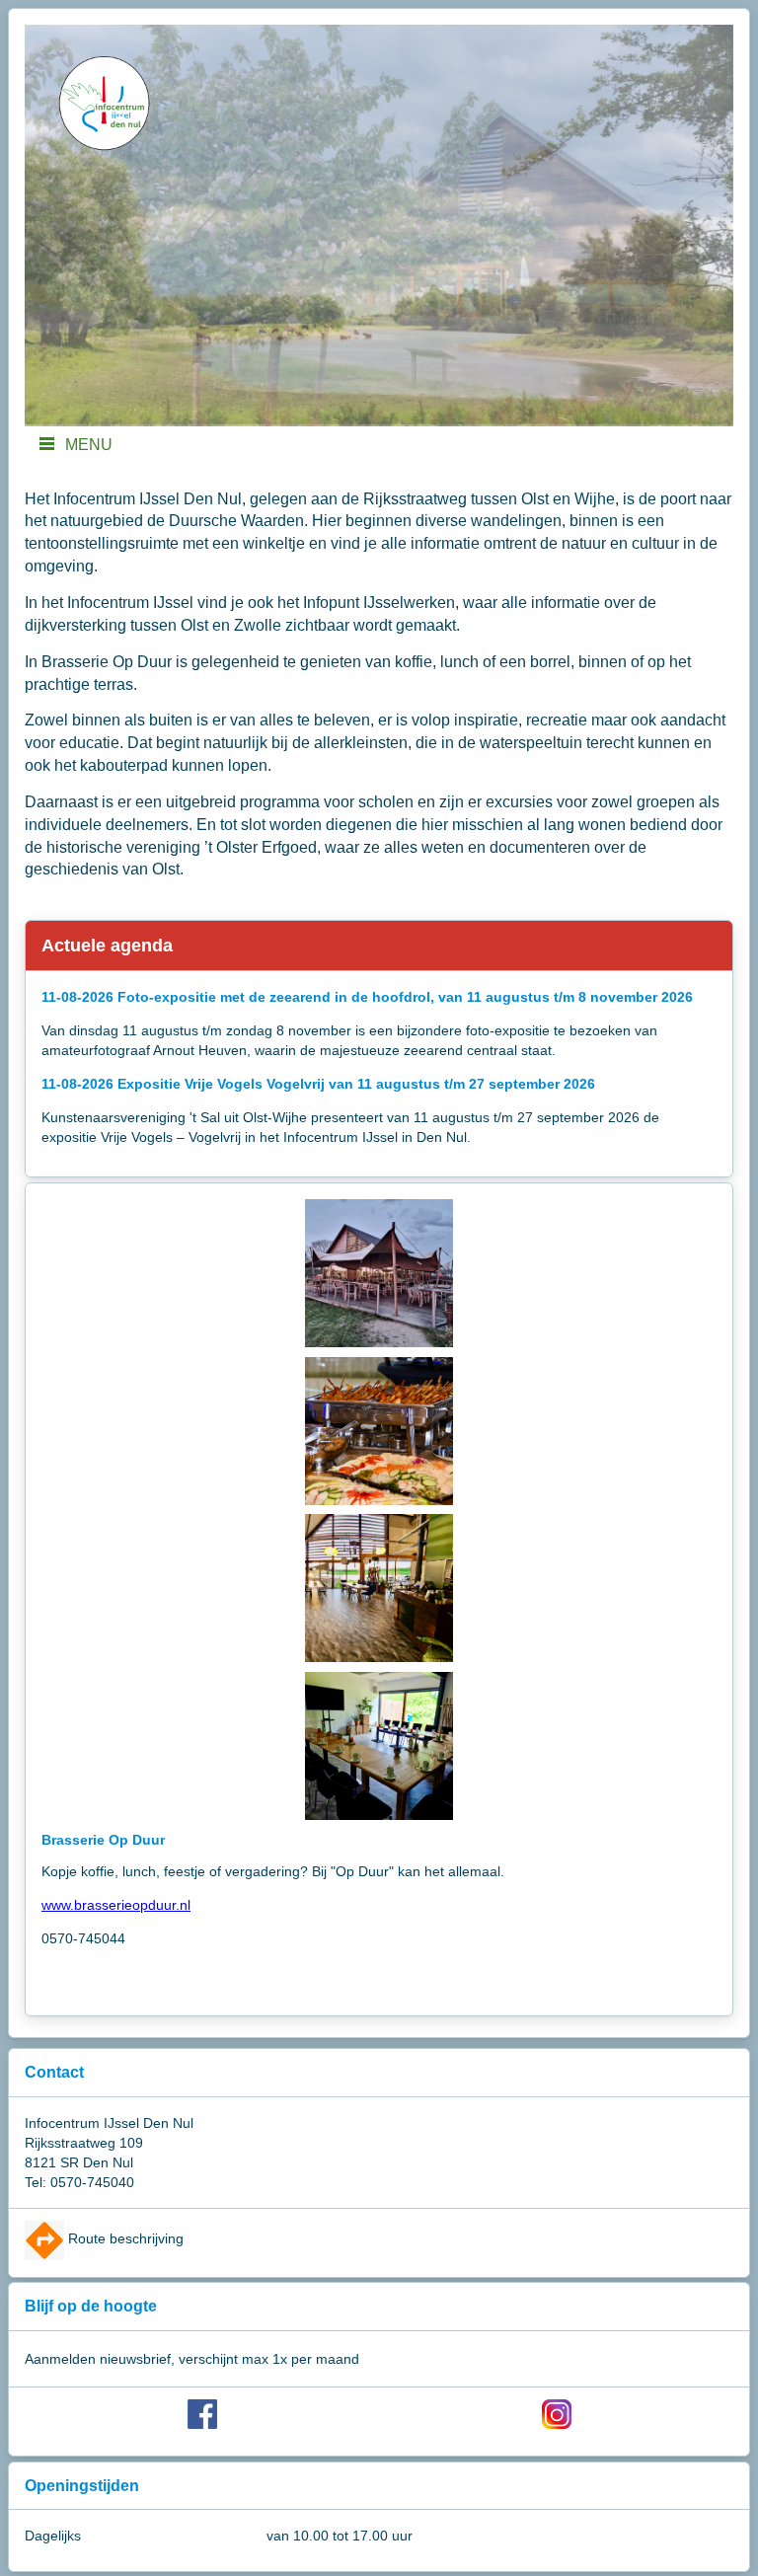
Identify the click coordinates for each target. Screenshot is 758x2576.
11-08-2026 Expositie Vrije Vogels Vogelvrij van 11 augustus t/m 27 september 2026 (318, 1084)
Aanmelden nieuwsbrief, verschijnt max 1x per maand (192, 2359)
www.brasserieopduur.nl (116, 1905)
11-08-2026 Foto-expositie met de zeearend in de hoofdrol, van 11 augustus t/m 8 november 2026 (367, 997)
